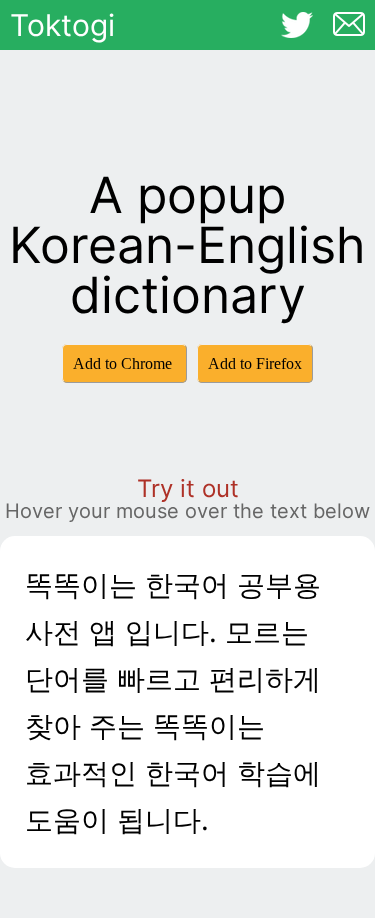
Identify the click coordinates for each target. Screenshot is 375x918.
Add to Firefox (255, 363)
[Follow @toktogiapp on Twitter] (297, 25)
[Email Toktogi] (349, 24)
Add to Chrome (124, 363)
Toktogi (62, 25)
